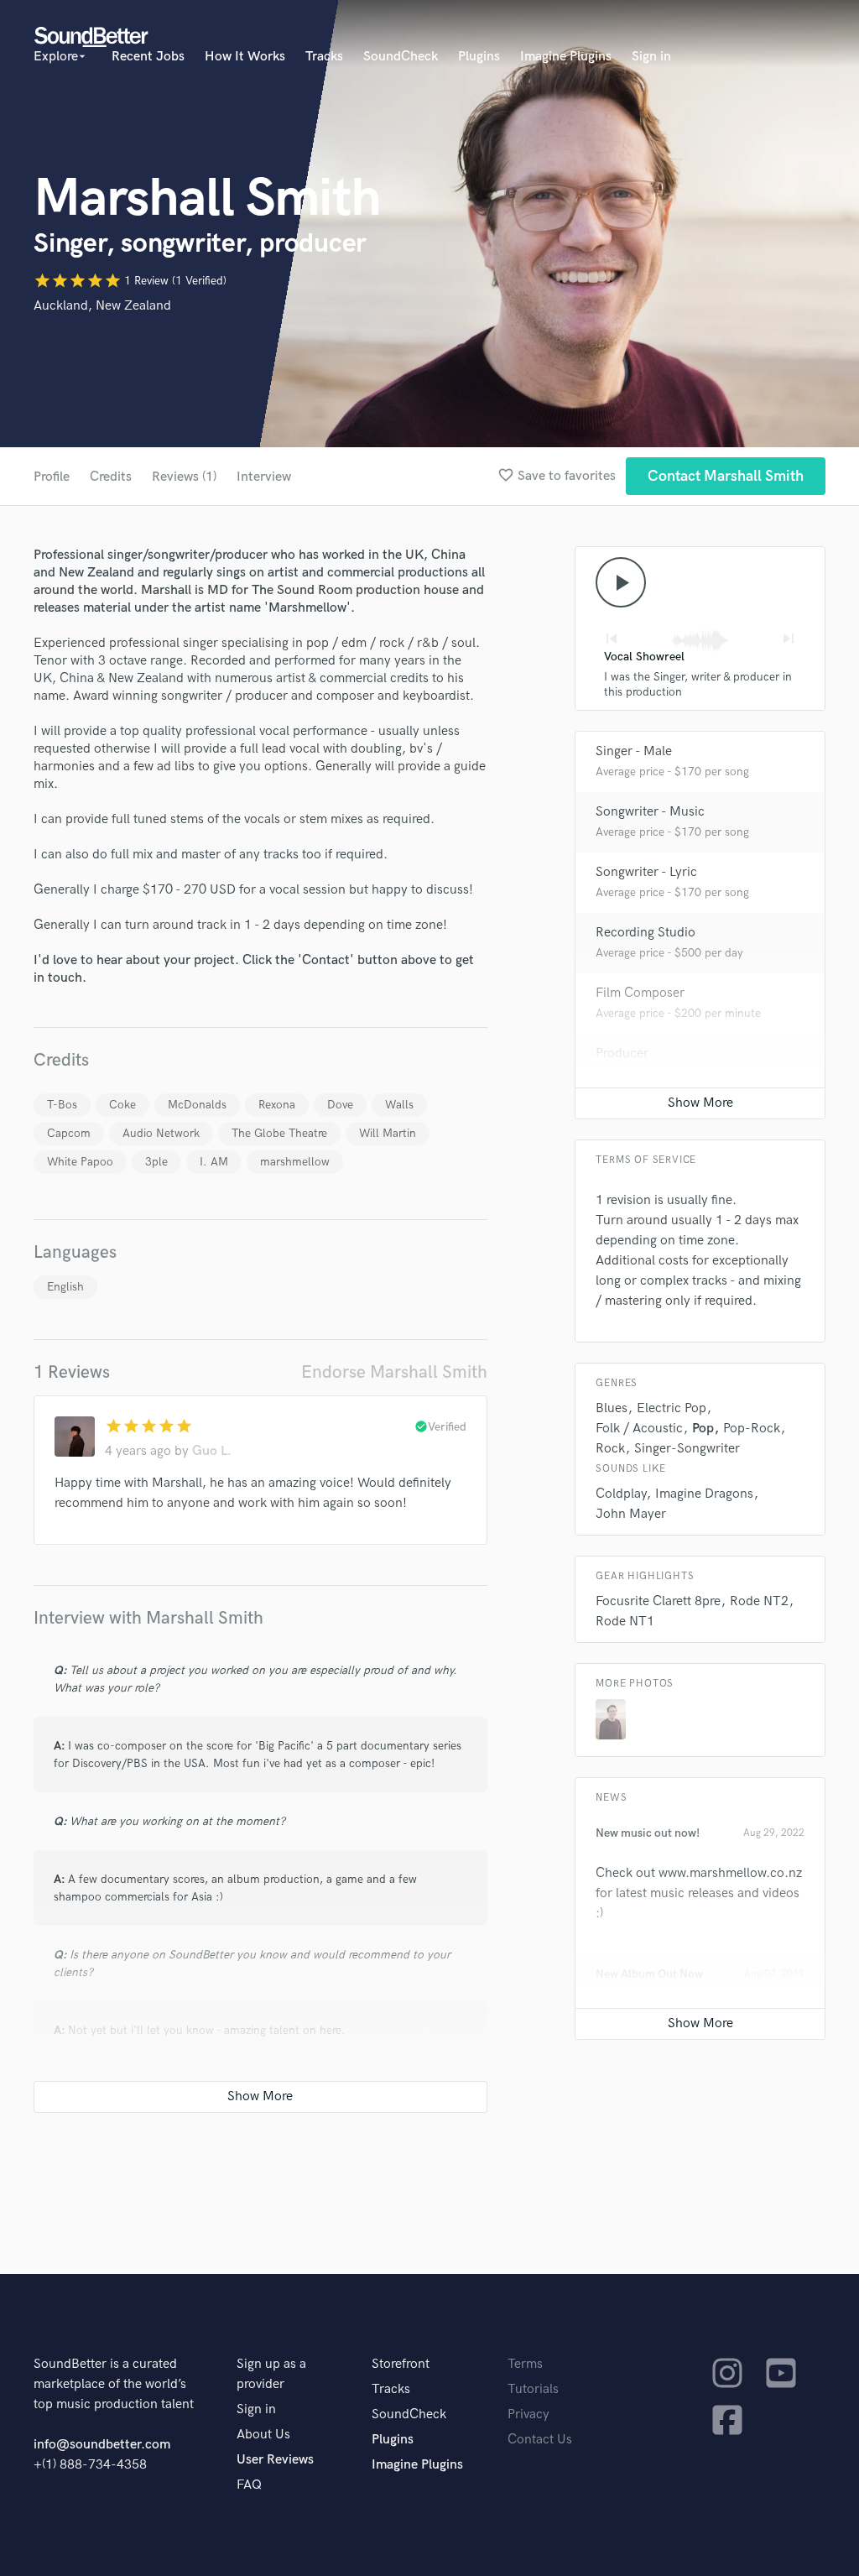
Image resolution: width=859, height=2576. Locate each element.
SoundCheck (401, 57)
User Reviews (275, 2460)
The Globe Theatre (279, 1133)
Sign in (651, 57)
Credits (111, 477)
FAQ (249, 2485)
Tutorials (533, 2389)
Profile (52, 477)
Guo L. (212, 1451)
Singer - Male (634, 751)
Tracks (324, 57)
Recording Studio (646, 933)
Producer (622, 1053)
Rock (610, 1449)
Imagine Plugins (566, 57)
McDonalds (197, 1105)
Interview (264, 477)
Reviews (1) (184, 477)
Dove (340, 1105)
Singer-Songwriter (687, 1449)
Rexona (277, 1105)
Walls (399, 1105)
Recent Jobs (148, 57)
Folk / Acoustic (639, 1429)
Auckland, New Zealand (102, 306)
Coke (122, 1105)
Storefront (401, 2364)
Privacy (528, 2414)
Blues (612, 1408)
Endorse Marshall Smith (394, 1372)
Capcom (69, 1133)
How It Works (245, 57)
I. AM (214, 1162)
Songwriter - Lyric (646, 872)
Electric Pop (672, 1408)
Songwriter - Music (650, 812)
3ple (156, 1162)
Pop (703, 1429)
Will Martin (388, 1133)
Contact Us (540, 2440)
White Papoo (80, 1162)
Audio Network (161, 1133)
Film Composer (640, 993)
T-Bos (62, 1105)
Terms (525, 2364)
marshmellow (295, 1162)
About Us (263, 2435)
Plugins (479, 57)
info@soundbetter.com (102, 2445)
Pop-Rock (752, 1429)
